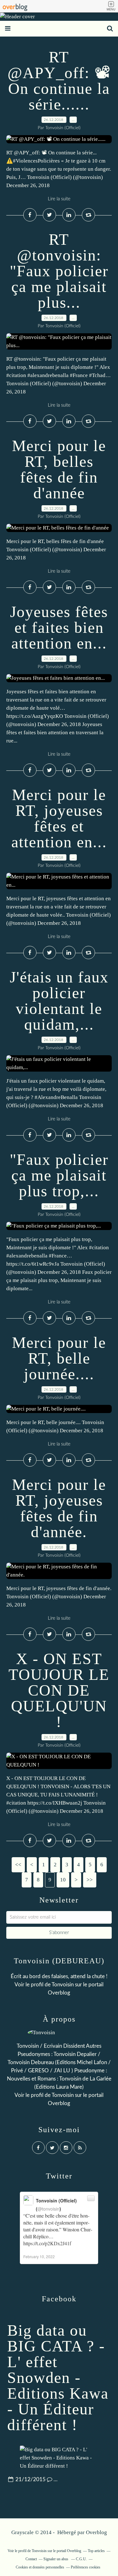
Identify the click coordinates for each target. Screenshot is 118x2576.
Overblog (96, 2532)
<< (18, 1865)
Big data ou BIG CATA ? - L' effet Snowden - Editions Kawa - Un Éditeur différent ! (58, 2378)
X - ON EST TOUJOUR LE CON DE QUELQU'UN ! (59, 1690)
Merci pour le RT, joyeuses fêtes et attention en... (59, 818)
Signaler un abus (56, 2559)
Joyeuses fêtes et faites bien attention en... (59, 627)
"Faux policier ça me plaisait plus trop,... (59, 1175)
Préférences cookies (86, 2567)
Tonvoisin (63, 1985)
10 (63, 1880)
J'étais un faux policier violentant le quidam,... (59, 1001)
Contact (31, 2559)
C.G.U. (81, 2559)
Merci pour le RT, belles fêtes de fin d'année (59, 469)
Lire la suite (59, 199)
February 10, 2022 (39, 2256)
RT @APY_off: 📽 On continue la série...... (59, 81)
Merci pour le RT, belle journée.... (59, 1358)
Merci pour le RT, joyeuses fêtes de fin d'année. (59, 1508)
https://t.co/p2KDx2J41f (47, 2243)
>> (90, 1880)
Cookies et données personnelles (40, 2567)
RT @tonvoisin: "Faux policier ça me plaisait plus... (59, 271)
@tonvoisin (48, 2209)
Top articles (96, 2551)
